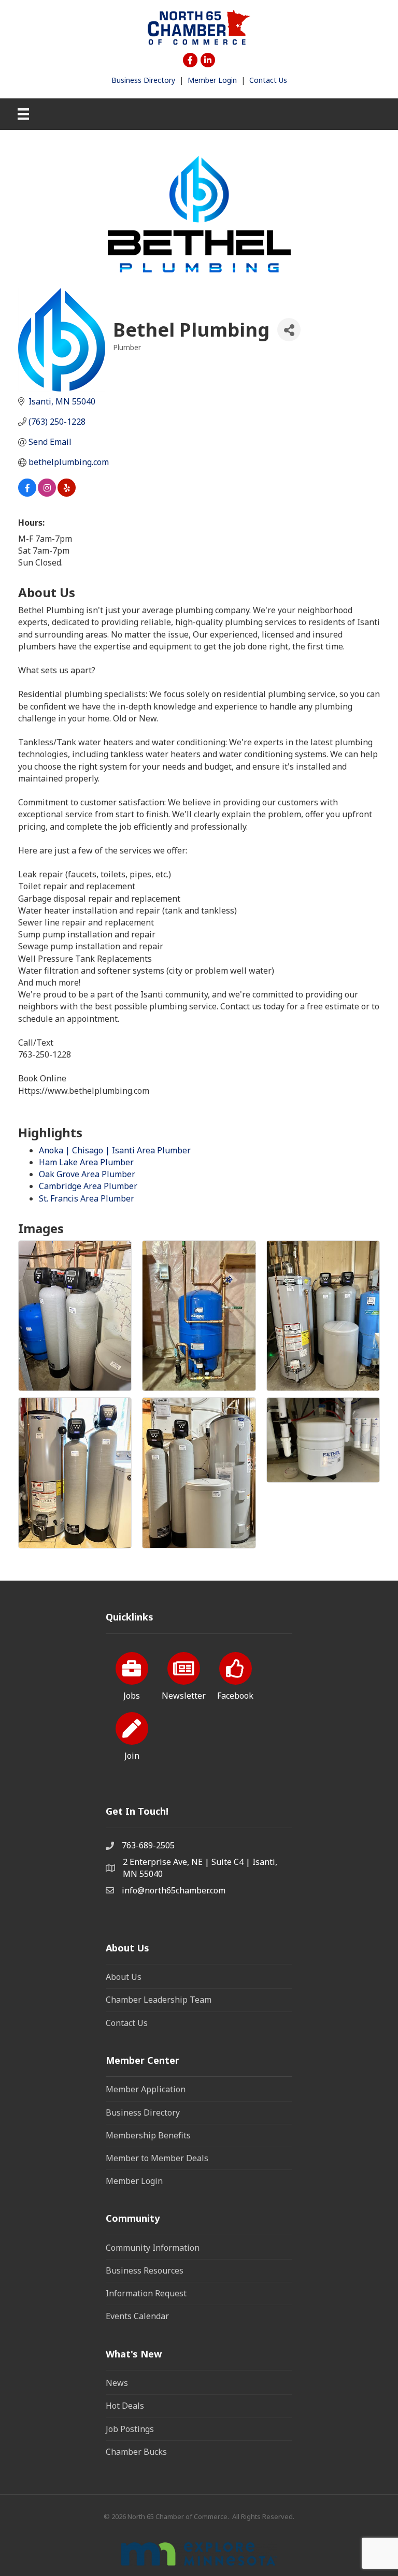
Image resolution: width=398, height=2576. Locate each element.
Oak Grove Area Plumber (87, 1174)
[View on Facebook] (27, 494)
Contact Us (268, 80)
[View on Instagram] (47, 494)
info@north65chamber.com (174, 1890)
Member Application (146, 2089)
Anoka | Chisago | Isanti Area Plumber (115, 1150)
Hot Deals (125, 2406)
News (117, 2383)
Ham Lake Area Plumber (86, 1162)
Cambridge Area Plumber (88, 1186)
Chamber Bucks (136, 2452)
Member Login (212, 80)
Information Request (146, 2293)
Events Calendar (137, 2316)
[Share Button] (289, 330)
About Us (124, 1977)
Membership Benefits (148, 2135)
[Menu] (23, 114)
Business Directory (143, 80)
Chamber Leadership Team (159, 2000)
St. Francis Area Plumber (87, 1198)
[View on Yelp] (67, 494)
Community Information (153, 2248)
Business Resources (145, 2270)
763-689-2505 (148, 1845)
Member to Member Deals (157, 2158)
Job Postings (130, 2429)
